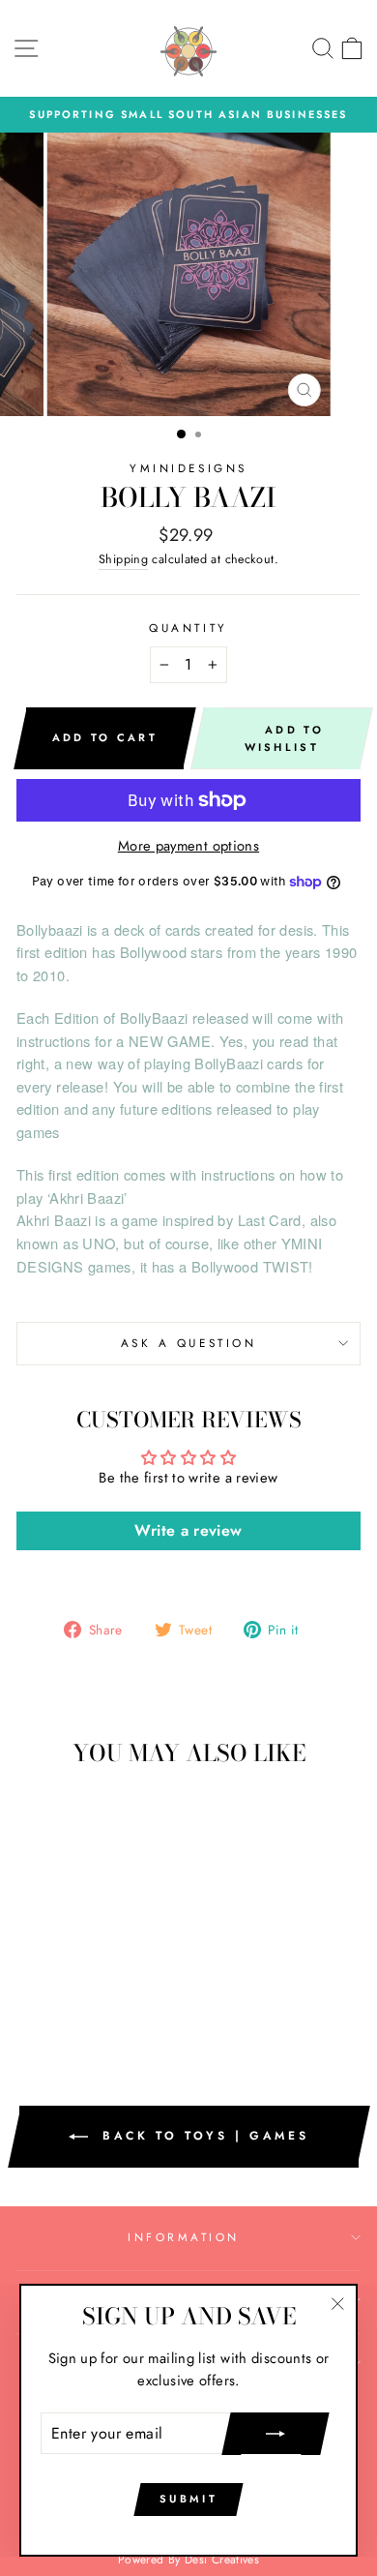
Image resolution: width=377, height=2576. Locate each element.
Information (184, 2237)
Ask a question (188, 1343)
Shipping (123, 559)
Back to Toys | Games (203, 2136)
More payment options (188, 846)
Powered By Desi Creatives (188, 2560)
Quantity (188, 628)
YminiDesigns (188, 468)
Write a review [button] (188, 1530)
